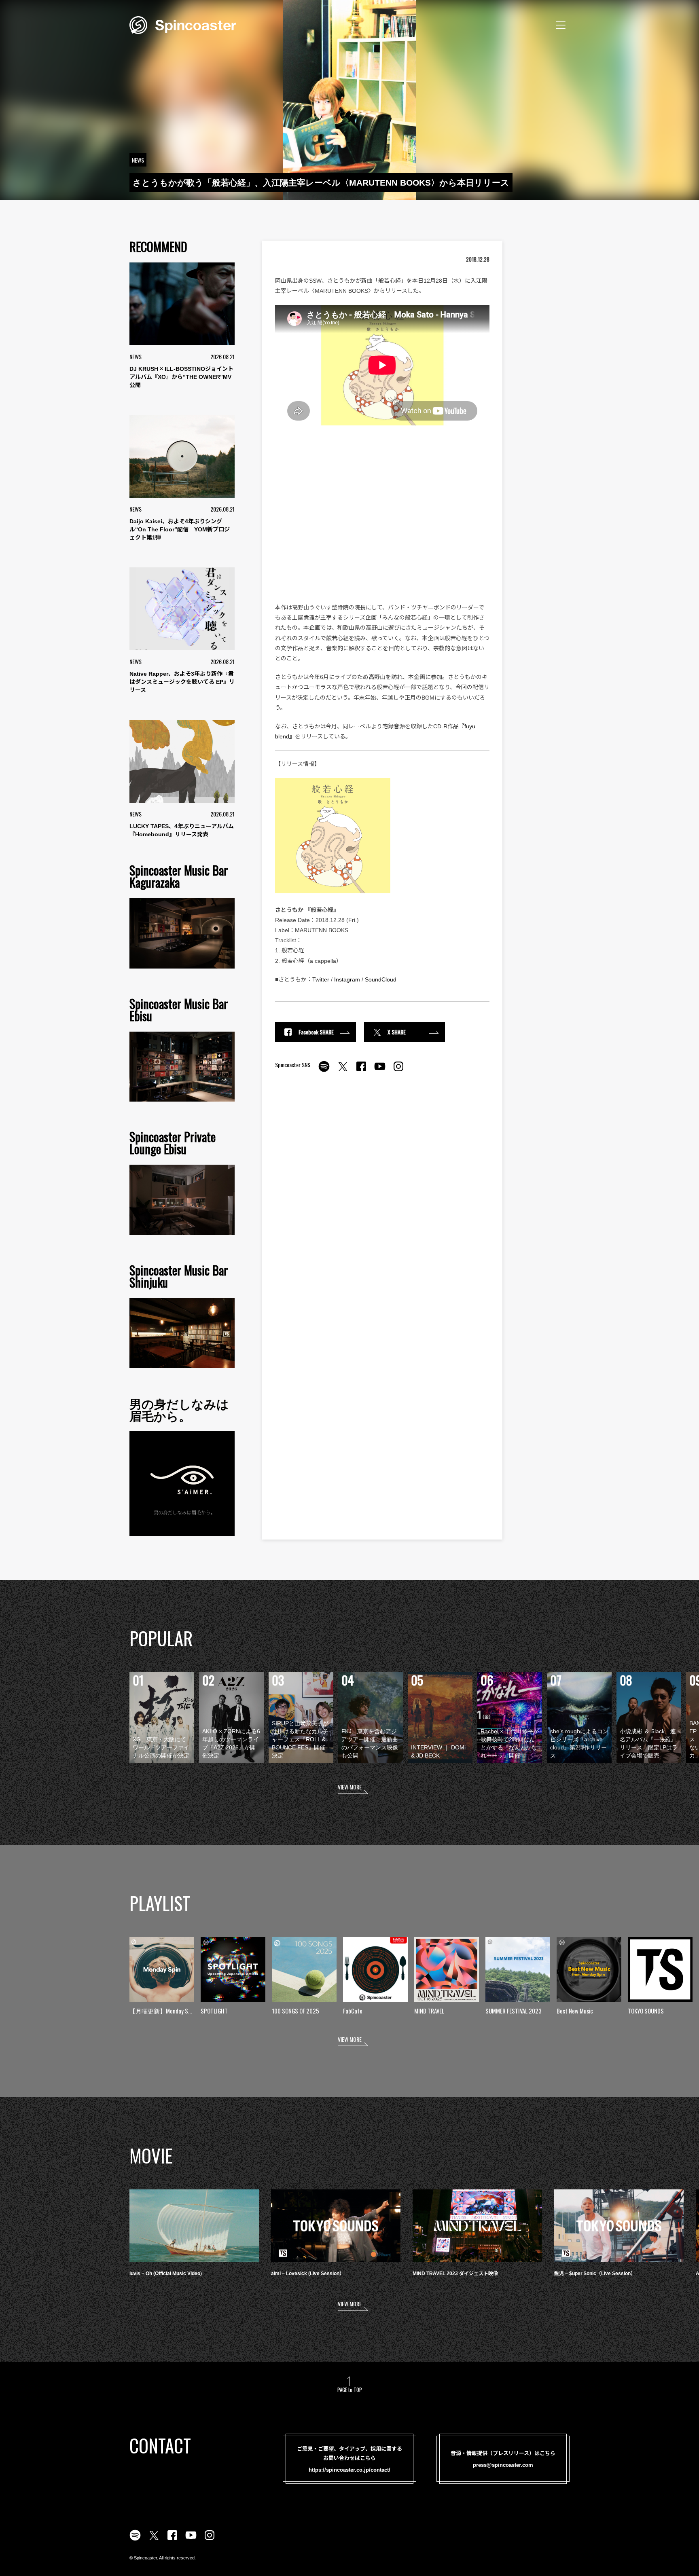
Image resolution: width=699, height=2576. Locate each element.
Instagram (347, 979)
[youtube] (380, 1071)
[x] (343, 1071)
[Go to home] (183, 24)
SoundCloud (381, 979)
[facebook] (361, 1071)
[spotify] (324, 1071)
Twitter (321, 979)
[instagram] (398, 1071)
